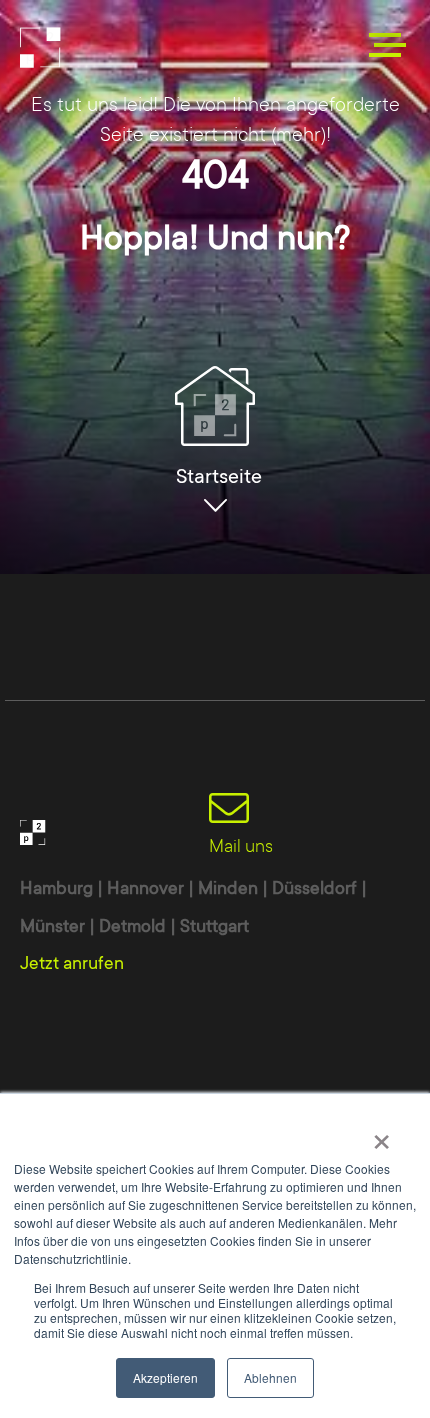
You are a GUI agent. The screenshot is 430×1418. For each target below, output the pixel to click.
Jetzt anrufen (72, 963)
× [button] (381, 1135)
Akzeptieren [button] (165, 1377)
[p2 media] (120, 47)
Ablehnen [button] (270, 1377)
